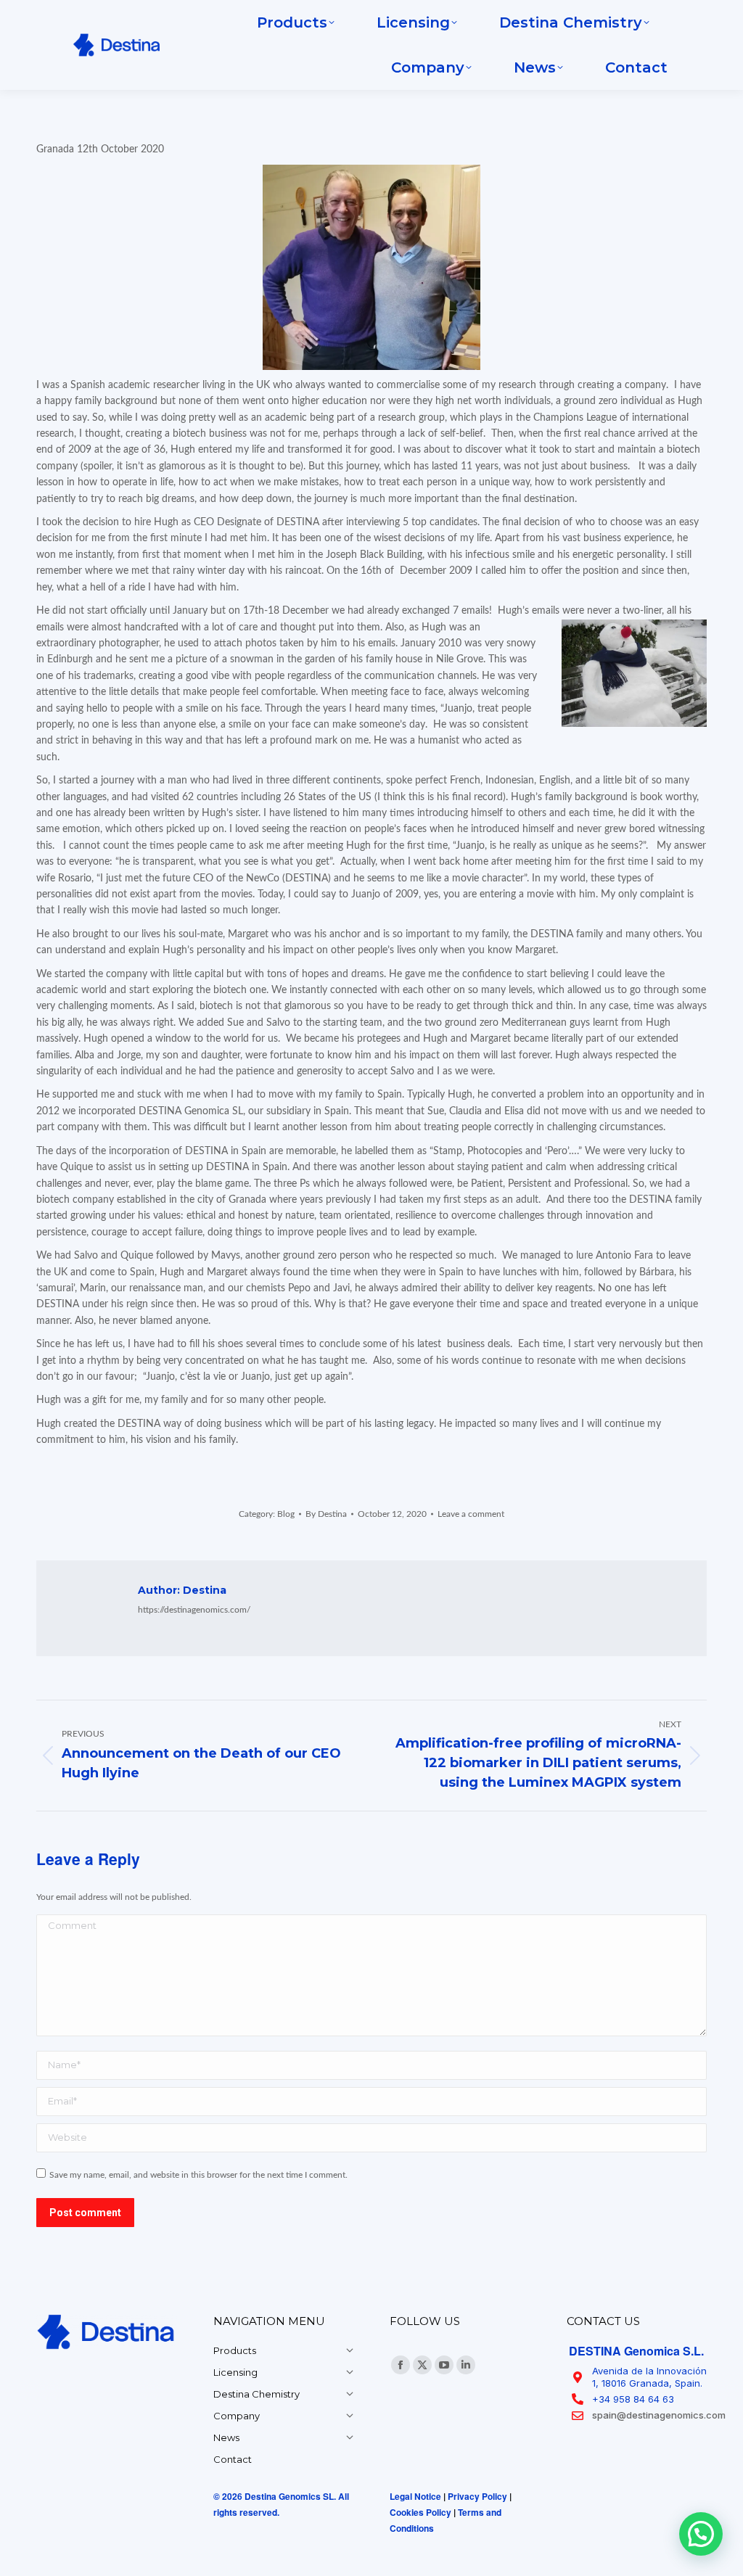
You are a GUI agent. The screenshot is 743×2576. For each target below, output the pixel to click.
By (326, 1514)
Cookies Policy (420, 2512)
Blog (286, 1514)
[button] (701, 2534)
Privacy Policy (477, 2496)
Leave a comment (471, 1514)
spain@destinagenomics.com (659, 2415)
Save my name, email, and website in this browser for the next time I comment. (198, 2175)
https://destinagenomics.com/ (194, 1610)
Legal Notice (415, 2496)
